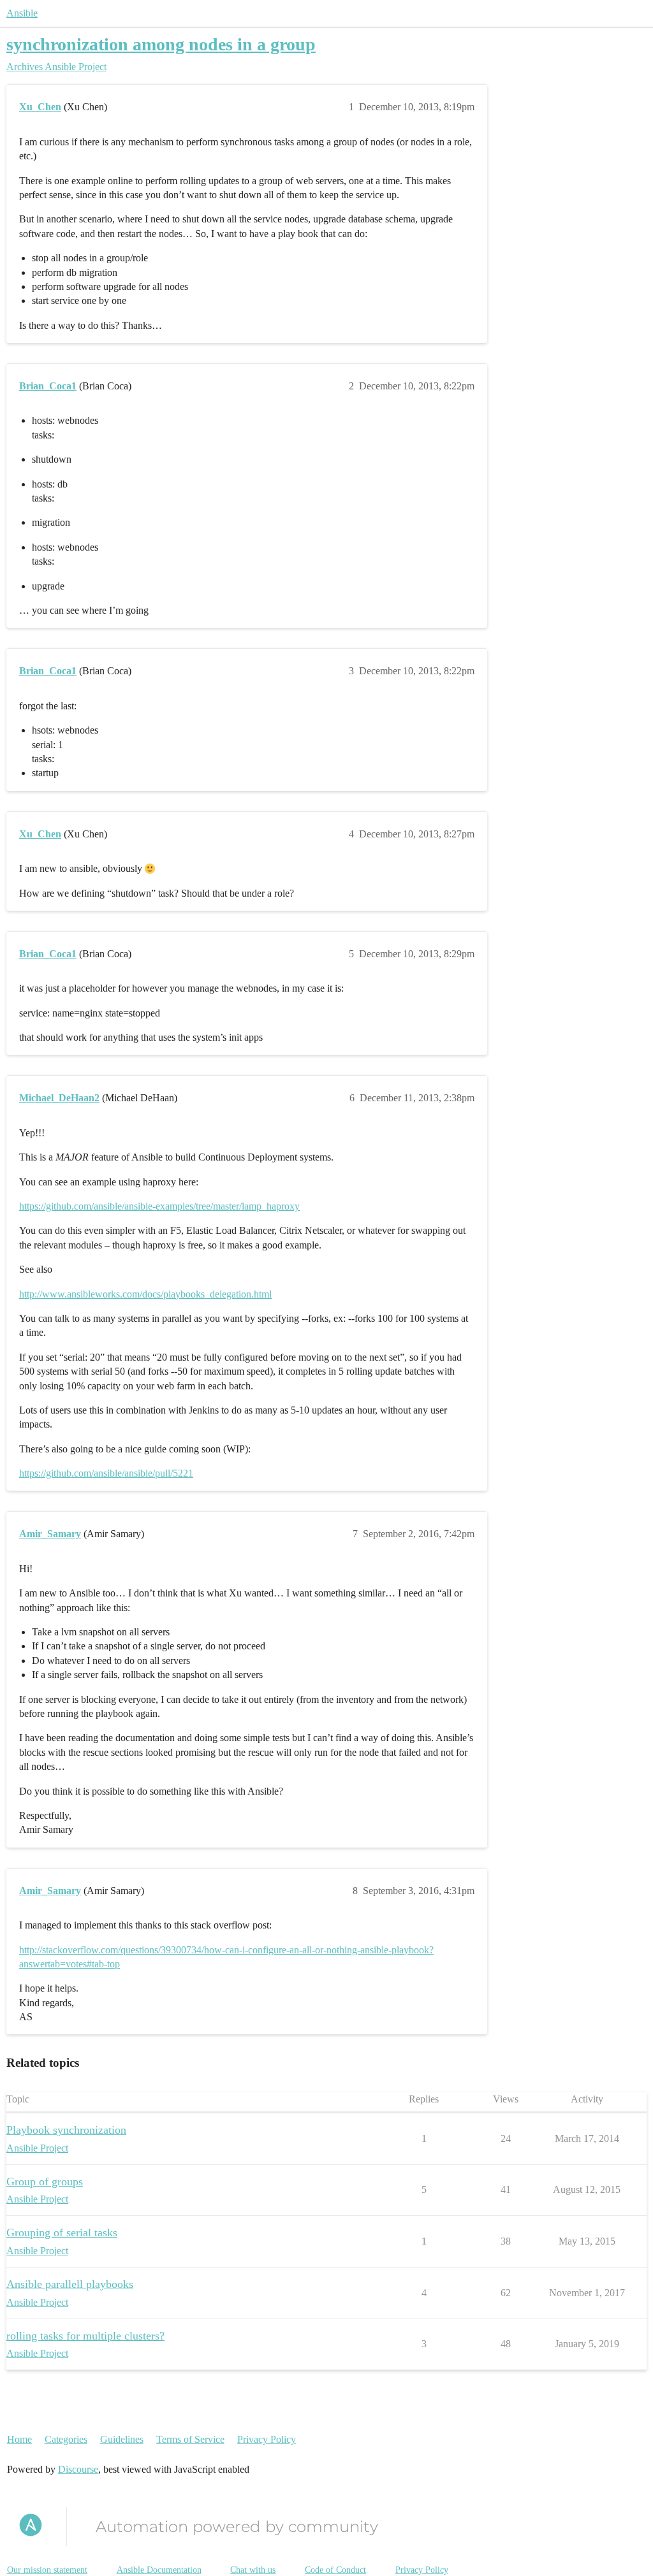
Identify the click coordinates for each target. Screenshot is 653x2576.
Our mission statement (47, 2570)
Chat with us (253, 2570)
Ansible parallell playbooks (70, 2284)
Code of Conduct (335, 2570)
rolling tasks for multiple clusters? (85, 2336)
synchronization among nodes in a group (161, 44)
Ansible (22, 13)
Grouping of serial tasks (62, 2232)
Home (19, 2439)
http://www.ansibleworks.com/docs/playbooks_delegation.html (145, 1294)
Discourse (78, 2469)
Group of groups (45, 2182)
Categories (66, 2439)
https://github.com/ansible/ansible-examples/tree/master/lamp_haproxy (159, 1206)
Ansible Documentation (159, 2570)
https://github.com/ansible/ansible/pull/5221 (106, 1473)
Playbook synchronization (66, 2130)
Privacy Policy (267, 2439)
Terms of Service (190, 2439)
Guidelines (122, 2439)
